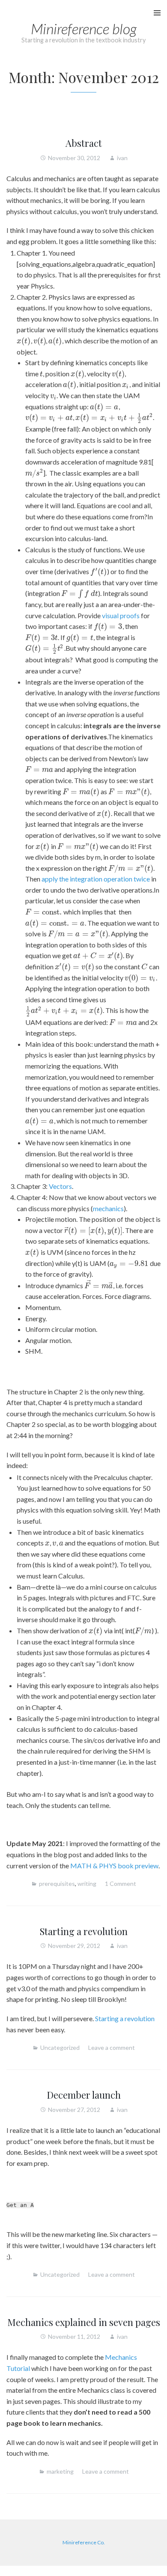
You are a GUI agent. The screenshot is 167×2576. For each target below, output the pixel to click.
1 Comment (121, 1884)
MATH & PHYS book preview (114, 1866)
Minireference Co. (84, 2542)
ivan (122, 158)
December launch (84, 2095)
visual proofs (121, 615)
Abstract (84, 143)
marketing (60, 2471)
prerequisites (57, 1884)
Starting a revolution (84, 1931)
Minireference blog (84, 28)
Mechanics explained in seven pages (84, 2322)
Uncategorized (60, 2047)
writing (87, 1884)
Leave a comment (112, 2047)
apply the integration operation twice (96, 879)
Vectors (60, 1186)
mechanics (108, 1208)
